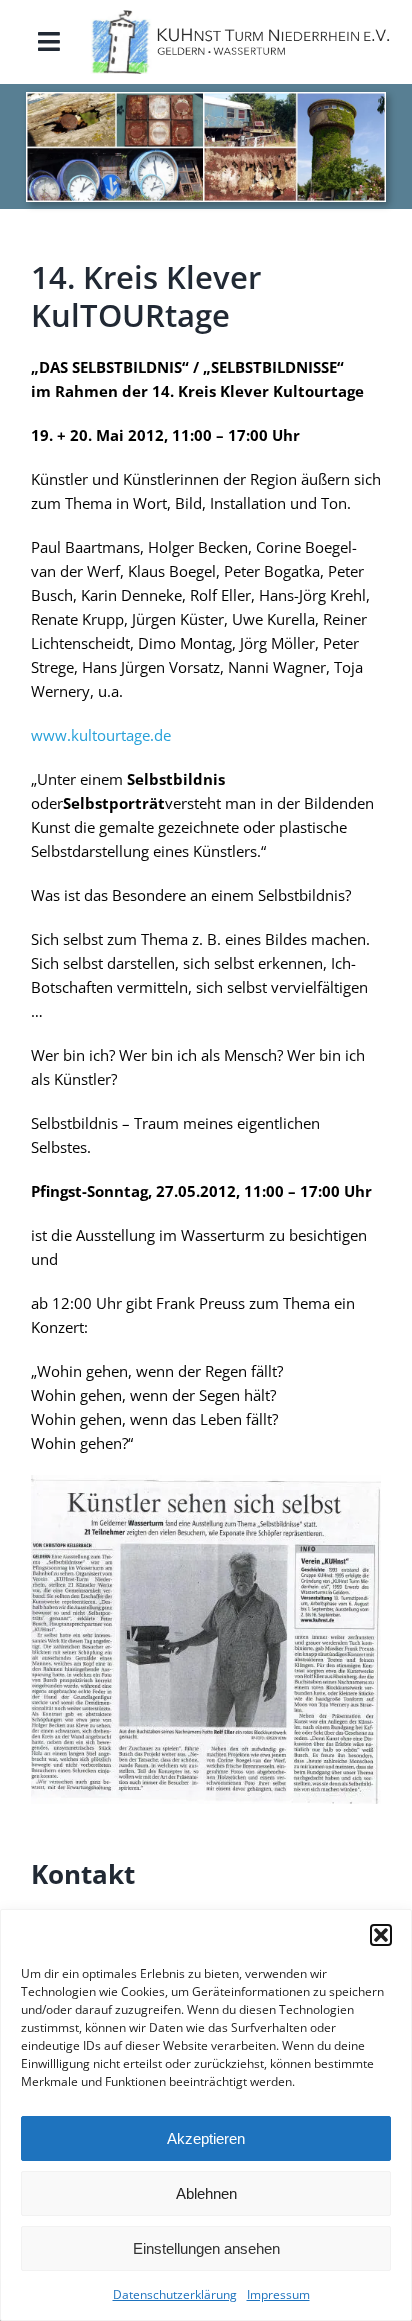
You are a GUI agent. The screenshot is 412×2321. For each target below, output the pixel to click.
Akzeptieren (206, 2138)
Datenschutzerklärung (175, 2294)
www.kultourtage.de (101, 735)
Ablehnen (206, 2193)
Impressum (278, 2294)
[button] (381, 1935)
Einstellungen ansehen (206, 2248)
